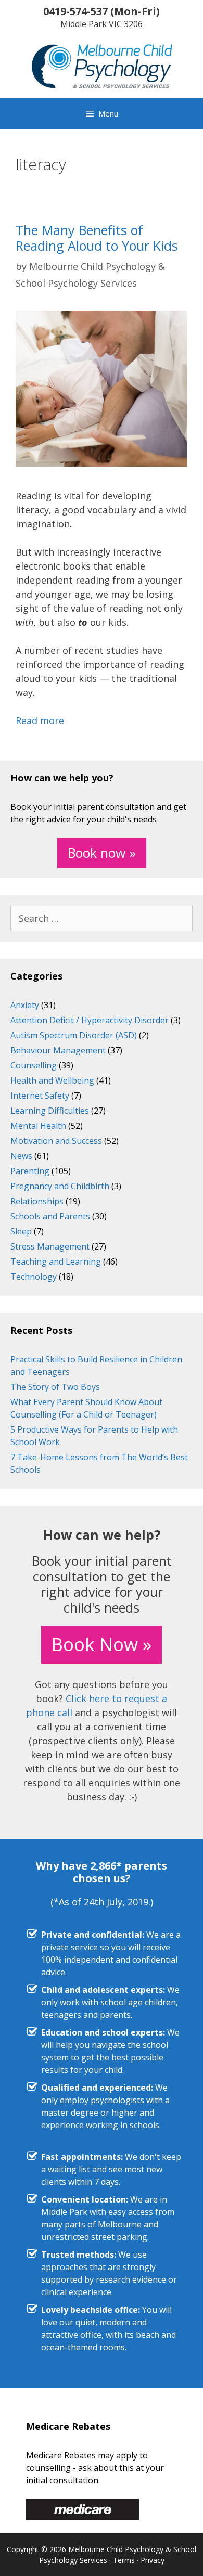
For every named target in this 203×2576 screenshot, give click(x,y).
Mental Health (38, 1126)
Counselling (34, 1065)
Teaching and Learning (56, 1261)
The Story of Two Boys (55, 1387)
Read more (40, 720)
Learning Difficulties (50, 1111)
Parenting (30, 1171)
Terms (124, 2560)
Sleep (21, 1231)
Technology (34, 1277)
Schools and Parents (50, 1216)
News (21, 1156)
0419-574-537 (75, 11)
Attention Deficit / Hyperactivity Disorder (90, 1020)
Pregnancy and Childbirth (60, 1186)
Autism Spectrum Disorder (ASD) (74, 1035)
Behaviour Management (58, 1050)
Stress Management (50, 1246)
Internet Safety (40, 1096)
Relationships (37, 1201)
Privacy (153, 2560)
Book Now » (102, 1644)
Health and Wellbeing (52, 1080)
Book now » (102, 853)
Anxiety (25, 1005)
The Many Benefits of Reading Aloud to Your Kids (97, 238)
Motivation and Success (56, 1141)
